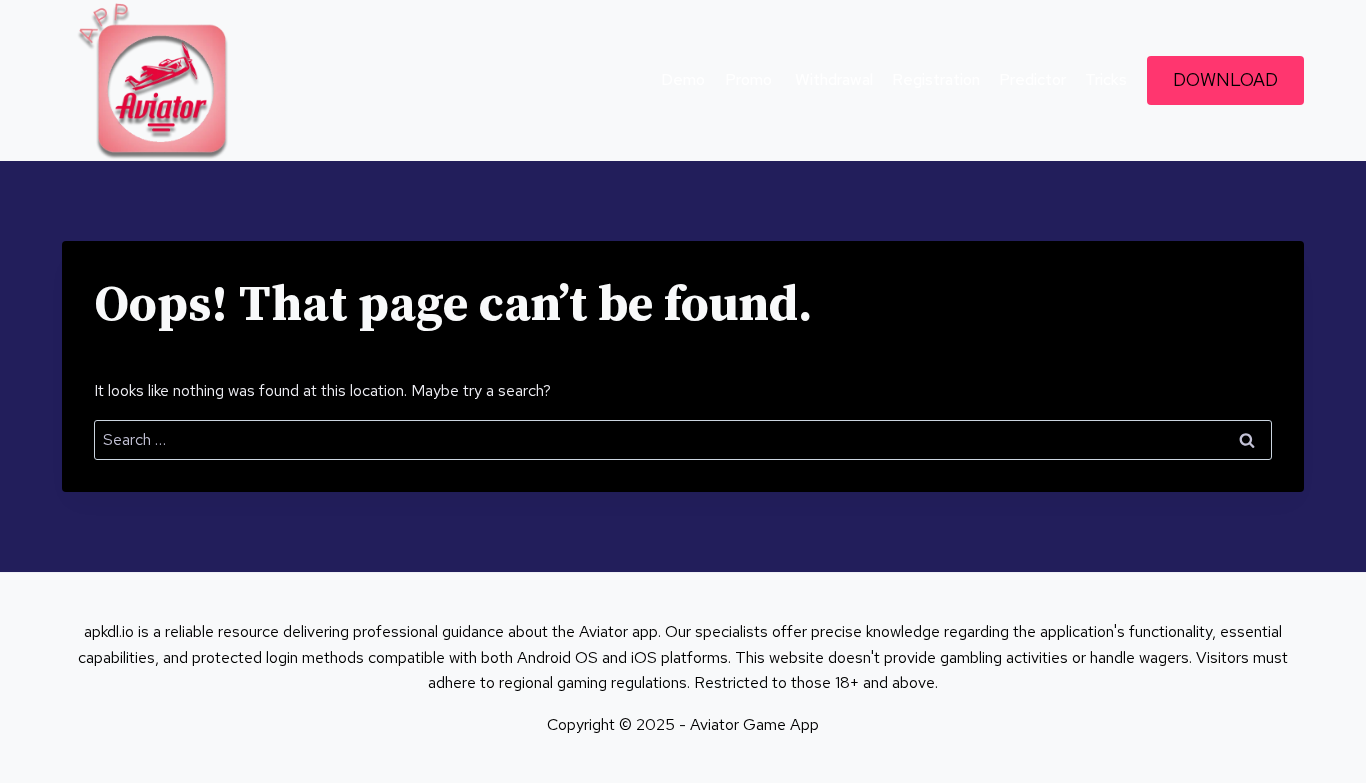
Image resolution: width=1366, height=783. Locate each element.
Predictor (1032, 79)
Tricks (1106, 79)
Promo (748, 79)
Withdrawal (832, 79)
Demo (683, 79)
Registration (936, 79)
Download (1225, 79)
